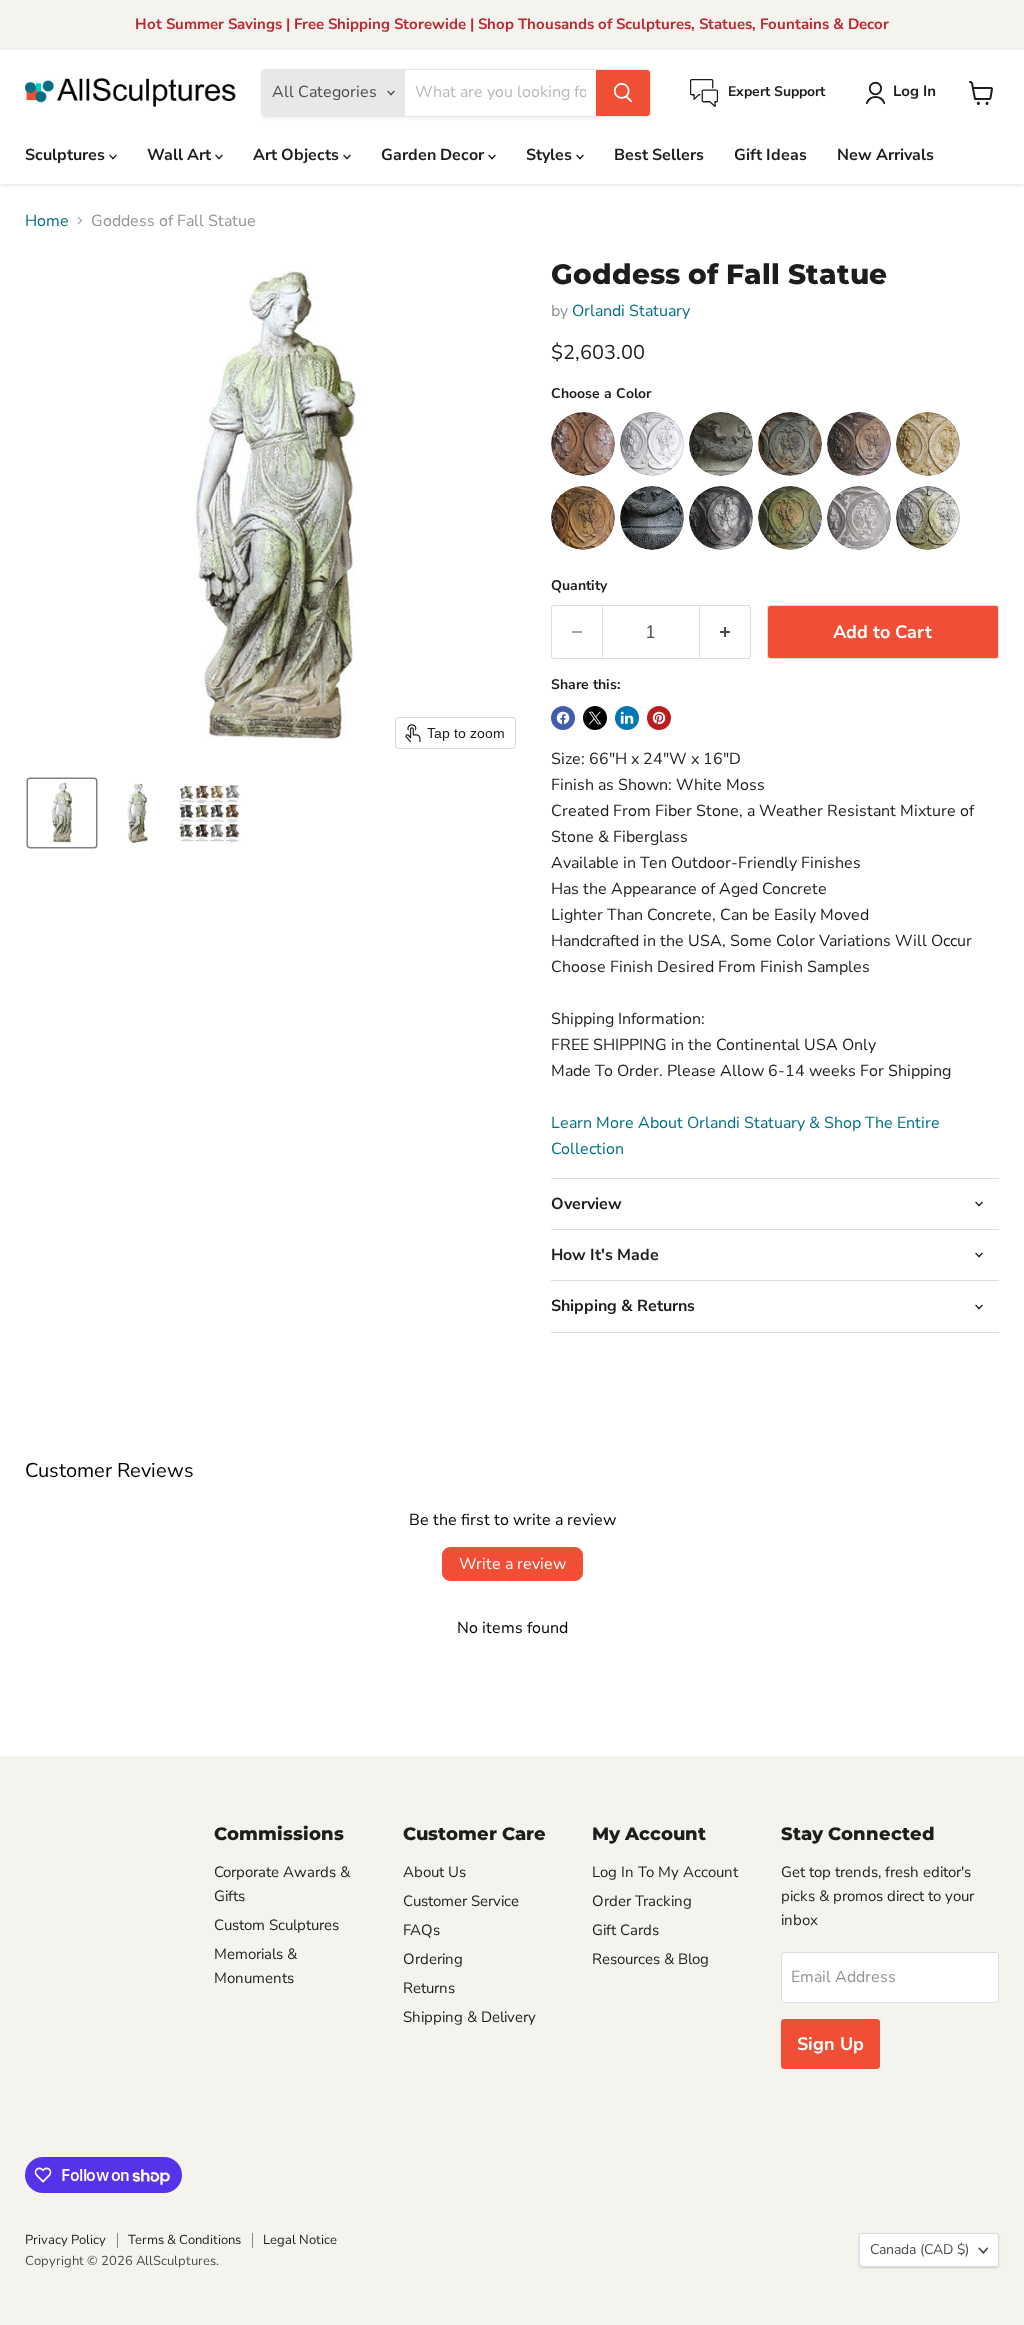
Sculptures (67, 155)
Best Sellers (659, 155)
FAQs (421, 1930)
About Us (434, 1872)
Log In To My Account (665, 1872)
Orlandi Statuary (631, 311)
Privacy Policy (65, 2240)
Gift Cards (625, 1930)
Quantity (579, 586)
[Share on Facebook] (563, 718)
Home (47, 221)
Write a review (512, 1564)
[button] (904, 93)
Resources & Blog (650, 1959)
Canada (919, 2249)
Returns (429, 1988)
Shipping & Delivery (469, 2017)
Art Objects (298, 155)
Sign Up (830, 2044)
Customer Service (461, 1901)
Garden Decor (434, 155)
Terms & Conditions (184, 2240)
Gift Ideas (770, 155)
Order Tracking (642, 1901)
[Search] (623, 93)
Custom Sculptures (276, 1925)
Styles (551, 155)
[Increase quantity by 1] (725, 632)
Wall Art (181, 155)
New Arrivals (885, 155)
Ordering (433, 1959)
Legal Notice (300, 2240)
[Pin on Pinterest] (659, 718)
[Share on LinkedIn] (627, 718)
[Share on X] (595, 718)
